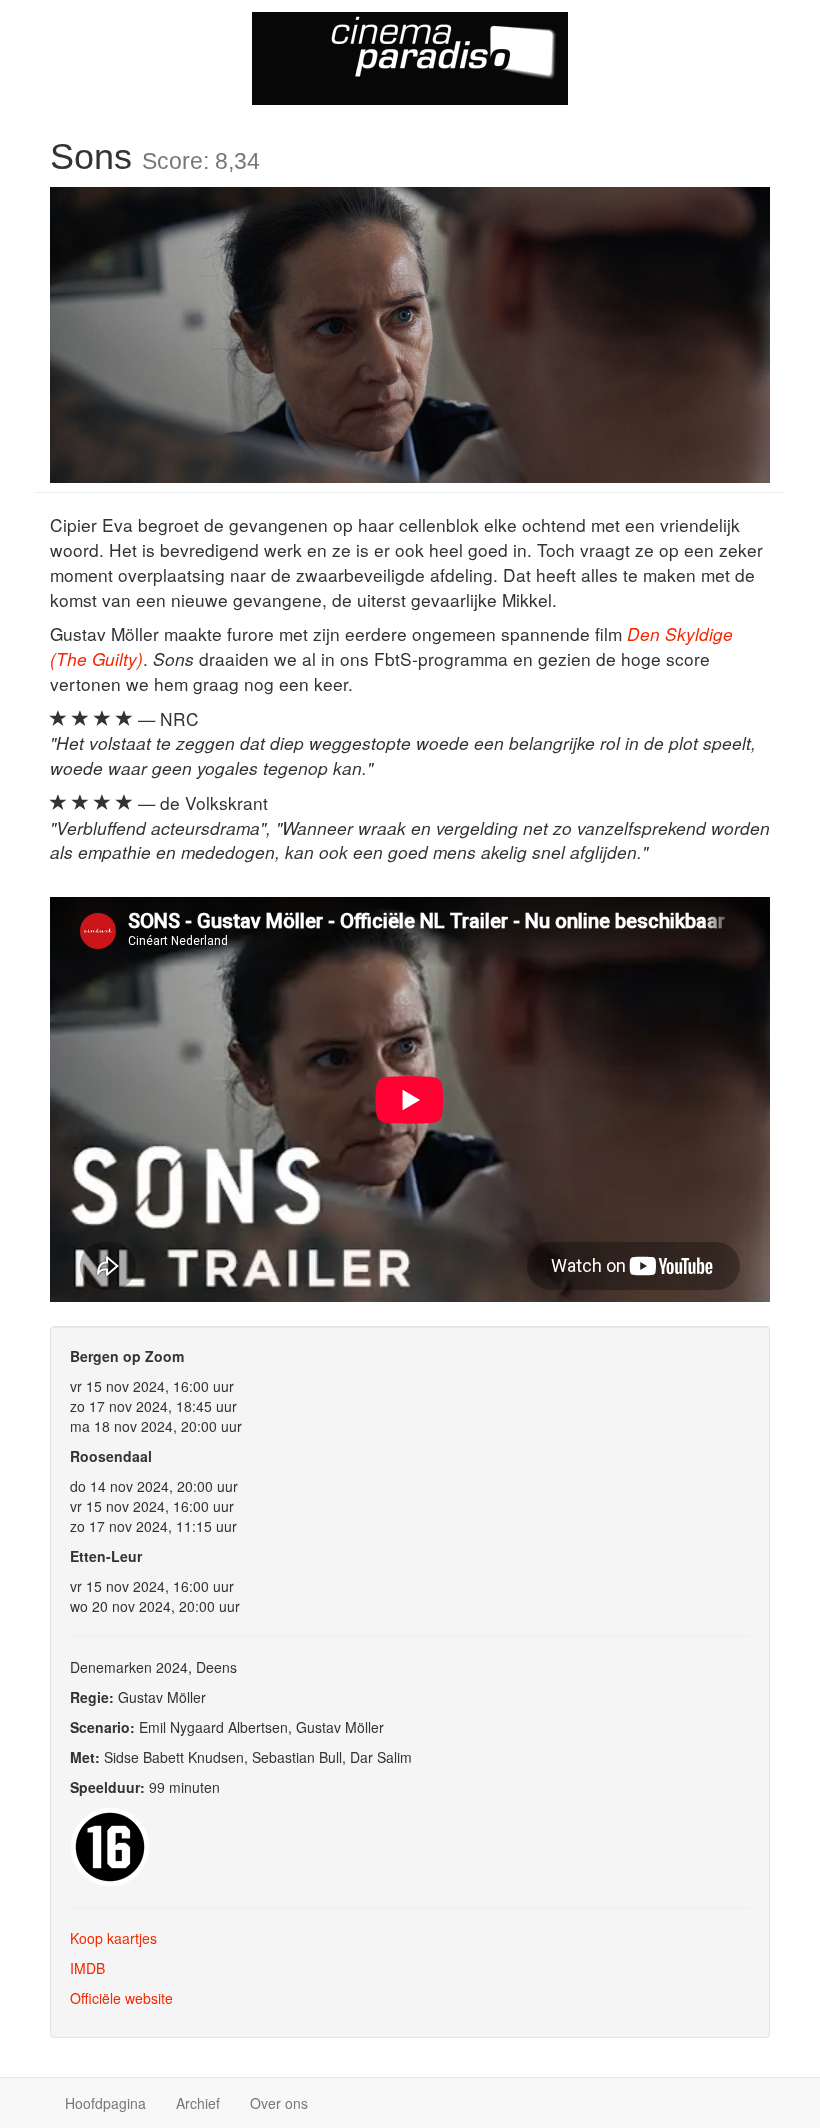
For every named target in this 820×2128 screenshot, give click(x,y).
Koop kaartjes (113, 1938)
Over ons (279, 2103)
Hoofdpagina (105, 2103)
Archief (198, 2103)
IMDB (87, 1968)
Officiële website (121, 1998)
